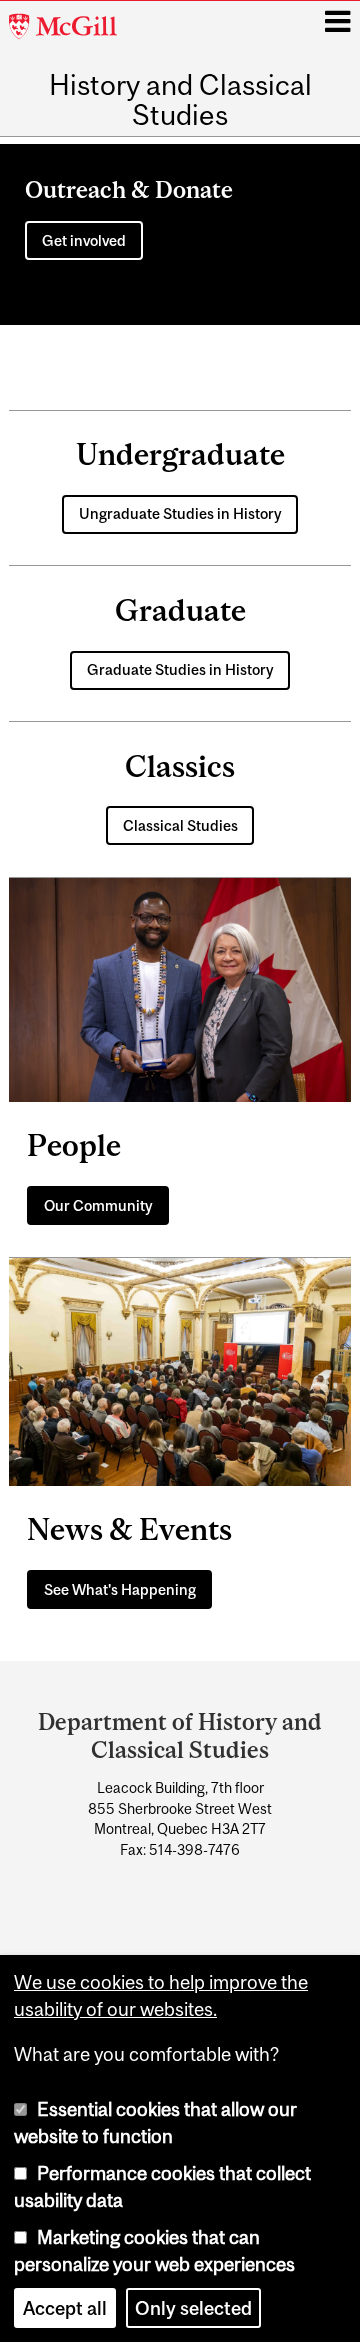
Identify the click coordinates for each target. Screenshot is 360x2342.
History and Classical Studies (180, 100)
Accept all (65, 2308)
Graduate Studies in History (180, 669)
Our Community (98, 1205)
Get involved (84, 240)
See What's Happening (120, 1589)
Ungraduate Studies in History (180, 513)
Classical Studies (180, 825)
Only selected (193, 2308)
